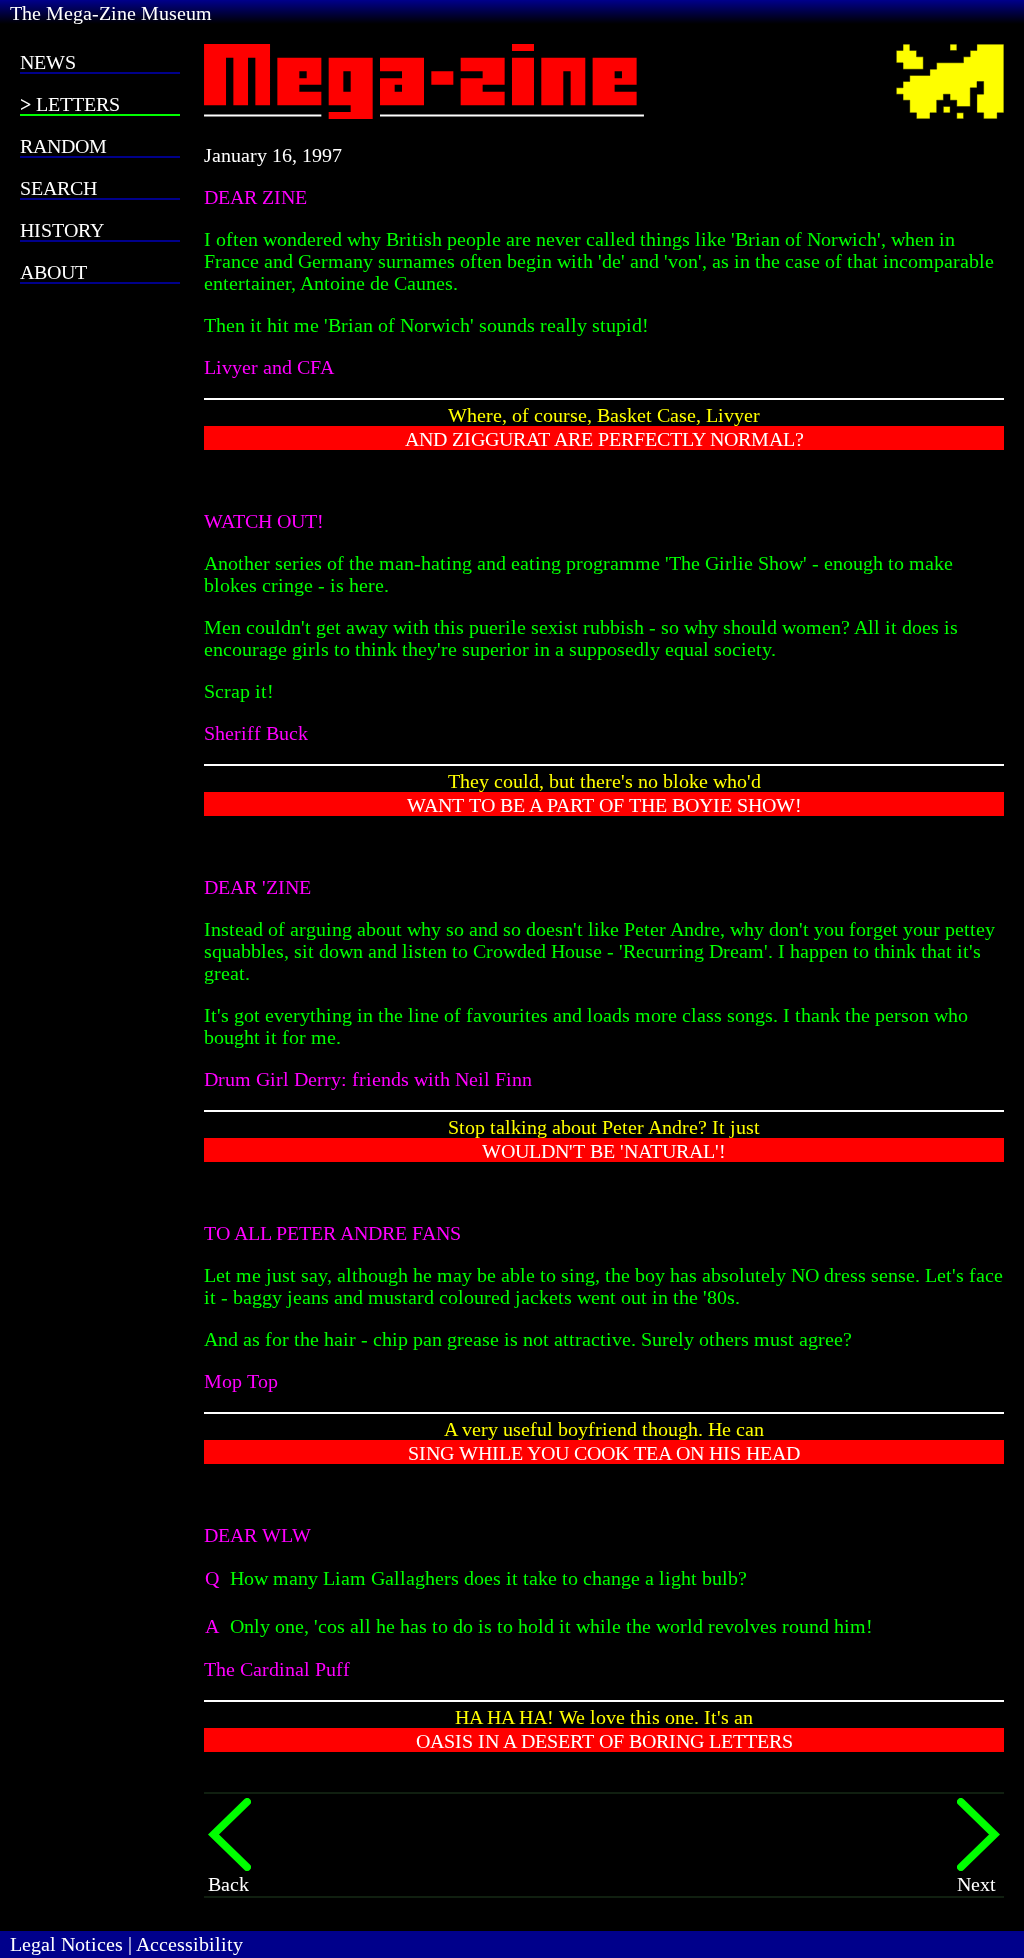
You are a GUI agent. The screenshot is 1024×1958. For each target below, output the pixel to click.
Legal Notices (66, 1944)
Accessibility (189, 1944)
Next (976, 1884)
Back (228, 1884)
